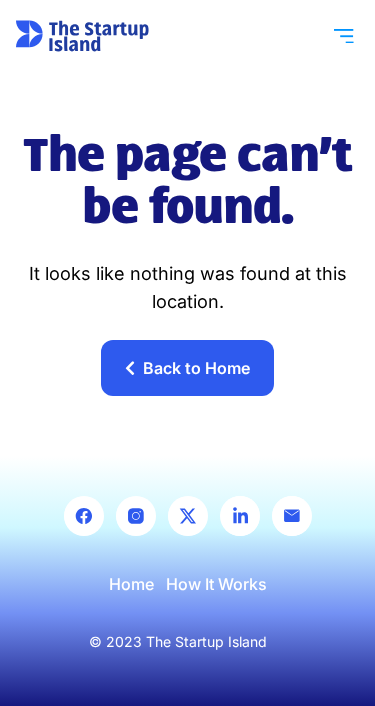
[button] (344, 36)
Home (131, 584)
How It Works (216, 584)
